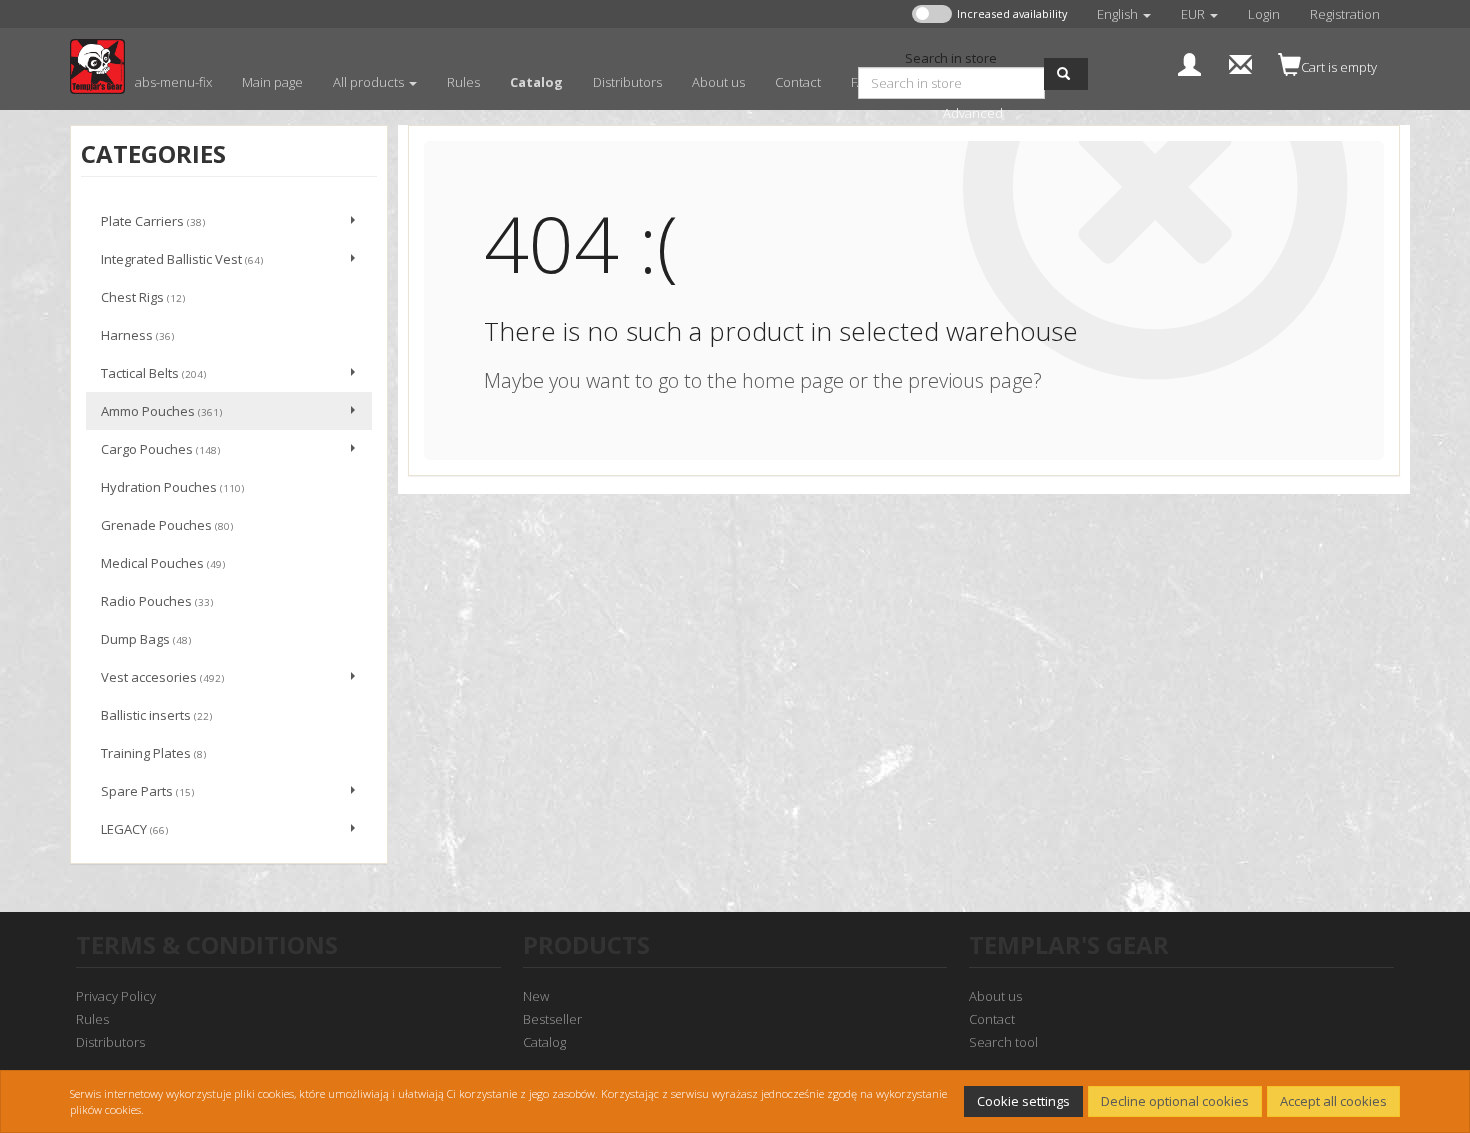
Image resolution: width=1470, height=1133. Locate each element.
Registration (1345, 14)
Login (1264, 14)
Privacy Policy (116, 996)
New (536, 996)
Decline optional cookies (1175, 1101)
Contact (992, 1019)
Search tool (1003, 1042)
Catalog (544, 1042)
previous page (970, 380)
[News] (1240, 62)
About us (995, 996)
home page (793, 380)
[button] (1124, 14)
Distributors (110, 1042)
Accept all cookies (1333, 1101)
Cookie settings (1023, 1101)
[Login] (1189, 62)
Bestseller (552, 1019)
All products (370, 82)
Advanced (973, 113)
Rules (92, 1019)
